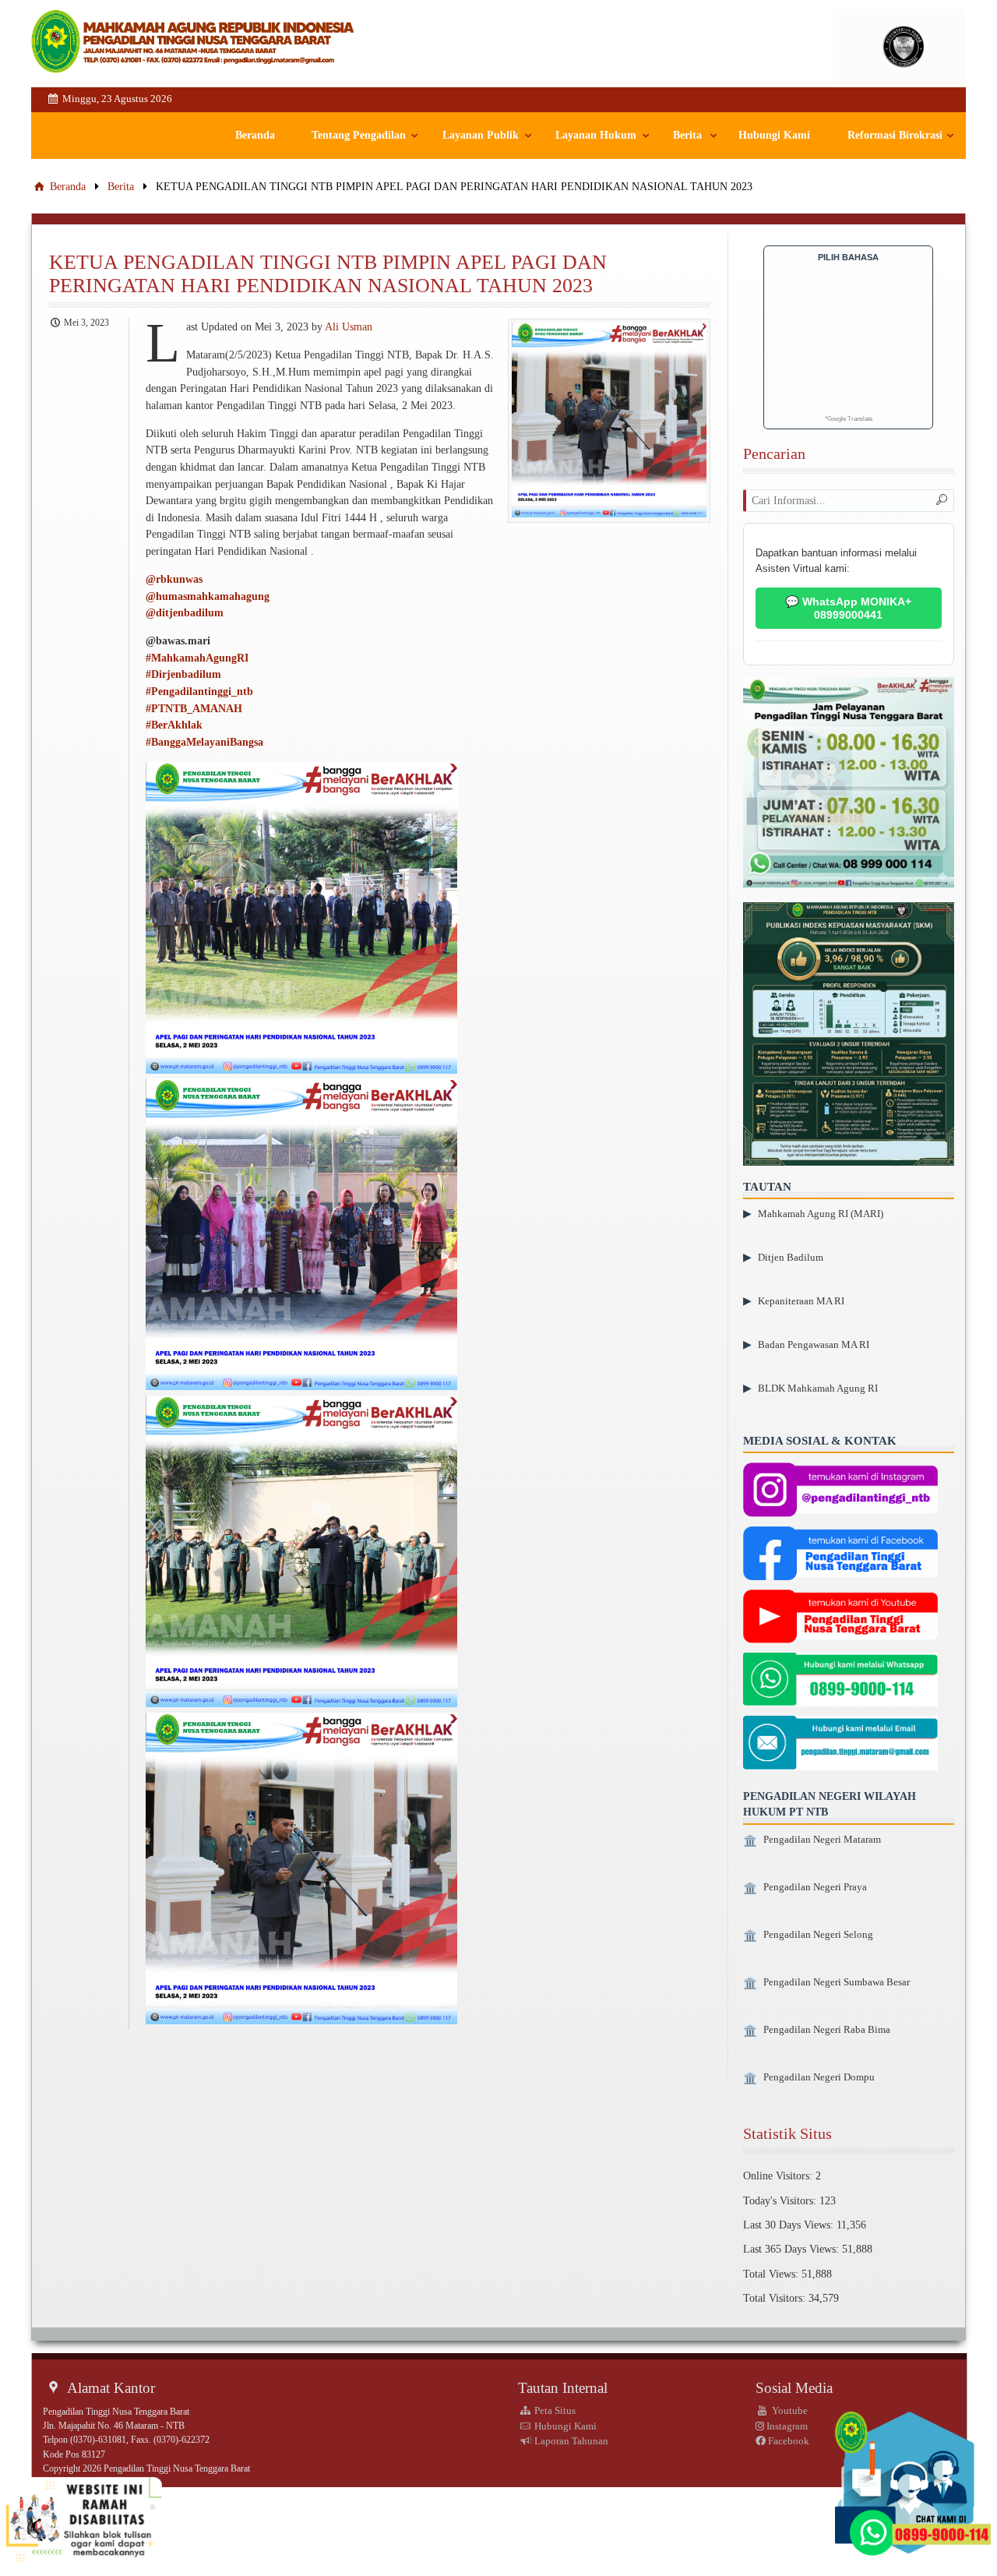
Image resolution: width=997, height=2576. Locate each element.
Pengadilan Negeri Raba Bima (827, 2030)
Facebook (787, 2441)
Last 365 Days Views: (793, 2249)
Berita (687, 135)
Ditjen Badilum (791, 1257)
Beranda (255, 135)
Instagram (786, 2426)
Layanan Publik (481, 135)
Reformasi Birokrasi (895, 135)
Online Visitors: (779, 2175)
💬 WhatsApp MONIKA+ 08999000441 (848, 608)
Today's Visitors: (781, 2200)
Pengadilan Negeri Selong (818, 1935)
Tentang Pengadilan (359, 135)
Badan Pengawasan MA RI (814, 1344)
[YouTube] (840, 1618)
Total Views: (772, 2274)
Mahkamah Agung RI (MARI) (821, 1214)
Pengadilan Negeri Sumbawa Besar (837, 1982)
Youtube (789, 2410)
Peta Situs (554, 2410)
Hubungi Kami (774, 135)
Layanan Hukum (596, 135)
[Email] (840, 1745)
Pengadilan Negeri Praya (815, 1887)
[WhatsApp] (840, 1681)
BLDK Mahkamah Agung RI (818, 1388)
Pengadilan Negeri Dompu (819, 2077)
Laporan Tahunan (570, 2441)
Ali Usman (349, 326)
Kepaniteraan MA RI (801, 1301)
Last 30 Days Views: (790, 2225)
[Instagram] (840, 1491)
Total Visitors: (776, 2298)
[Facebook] (840, 1555)
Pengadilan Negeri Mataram (822, 1840)
